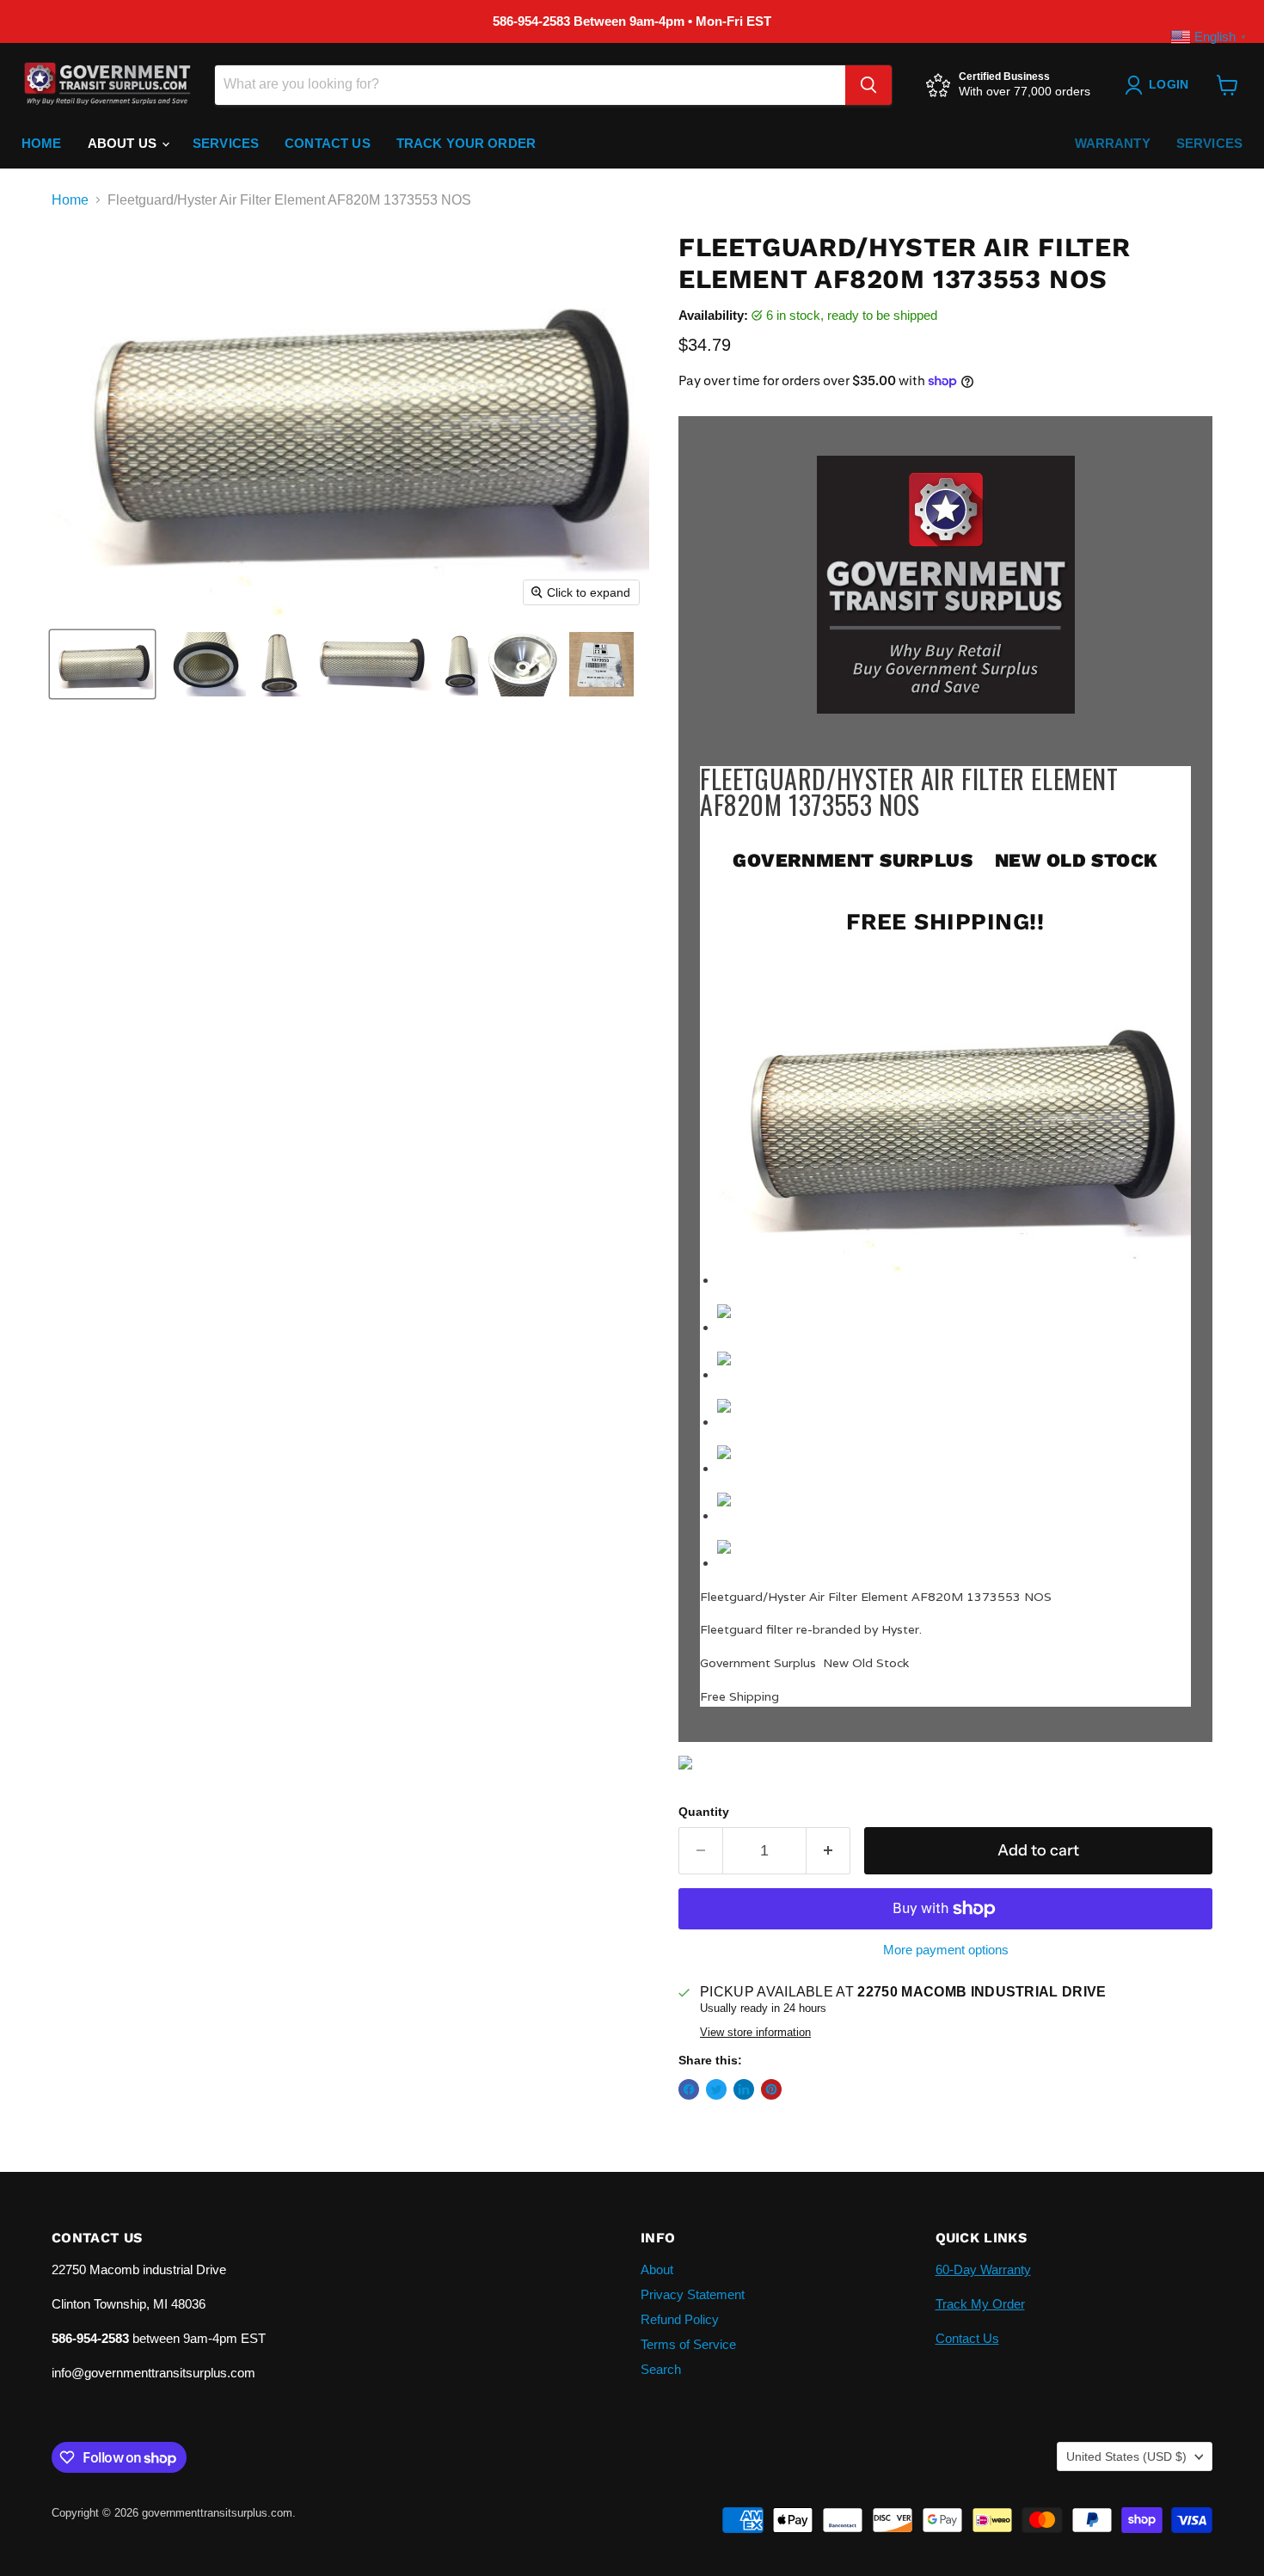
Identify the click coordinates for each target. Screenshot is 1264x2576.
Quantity (704, 1812)
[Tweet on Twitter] (716, 2089)
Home (42, 143)
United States (1126, 2456)
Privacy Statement (693, 2294)
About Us (124, 143)
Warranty (1113, 143)
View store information (755, 2033)
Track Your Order (466, 143)
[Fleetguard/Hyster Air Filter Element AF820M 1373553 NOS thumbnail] (102, 664)
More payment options (946, 1950)
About (657, 2269)
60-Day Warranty (983, 2269)
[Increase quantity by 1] (828, 1851)
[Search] (868, 85)
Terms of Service (688, 2344)
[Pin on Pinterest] (771, 2089)
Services (226, 143)
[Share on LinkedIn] (744, 2089)
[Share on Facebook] (689, 2089)
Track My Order (980, 2304)
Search (661, 2369)
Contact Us (328, 143)
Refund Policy (680, 2319)
